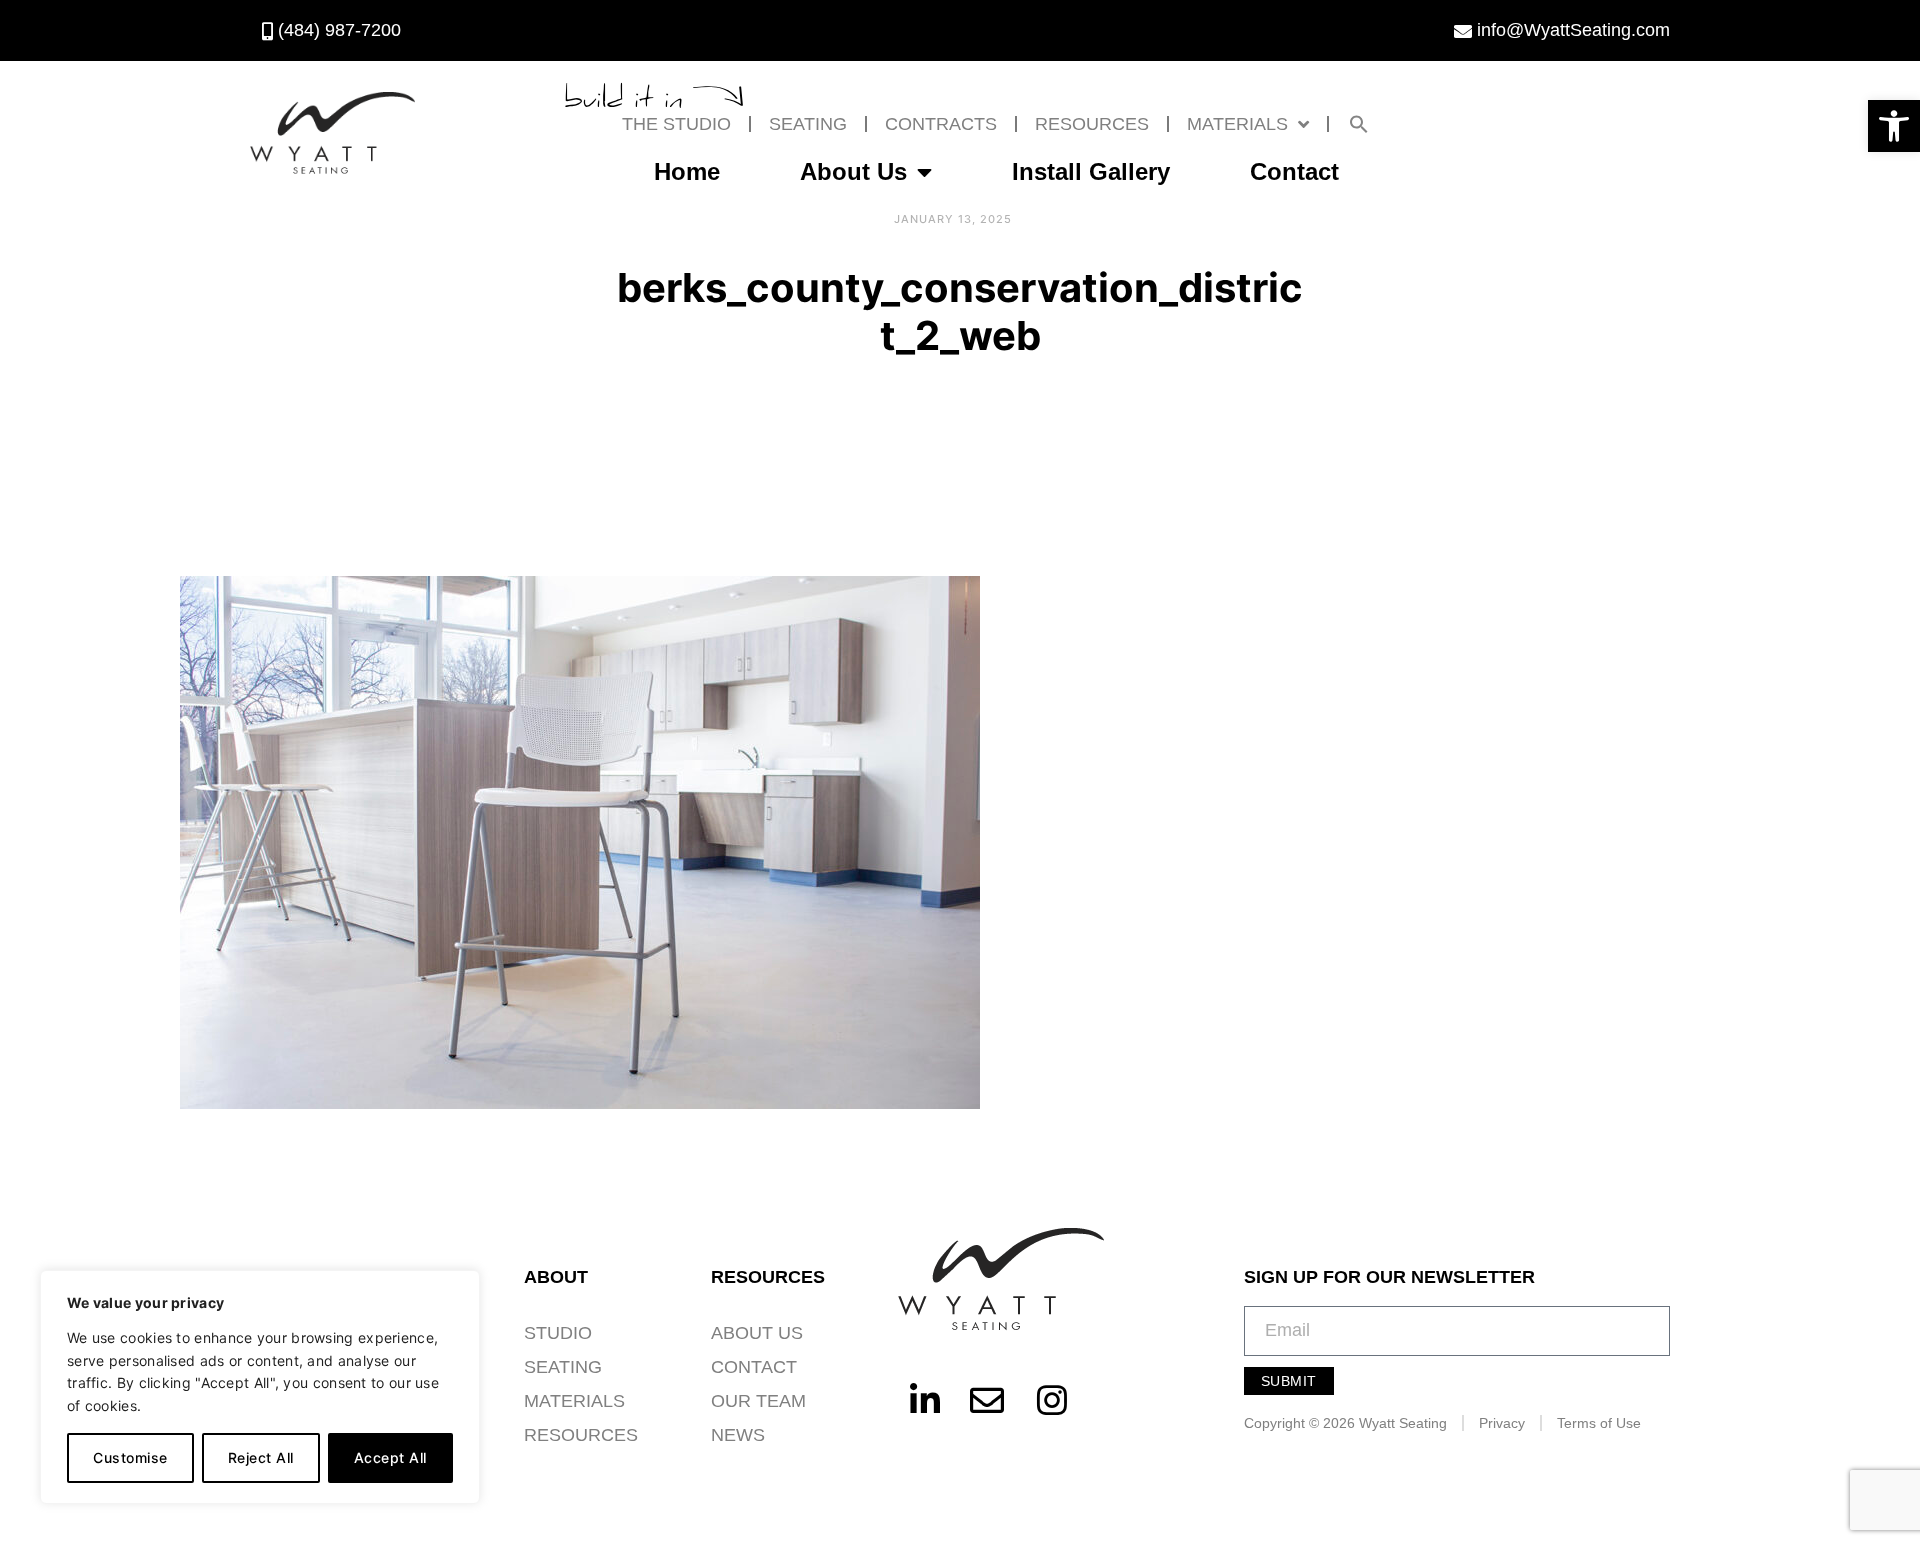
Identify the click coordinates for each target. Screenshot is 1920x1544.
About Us (853, 171)
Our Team (758, 1401)
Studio (558, 1333)
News (738, 1435)
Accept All (390, 1457)
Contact (1294, 171)
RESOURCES (1092, 124)
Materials (1237, 124)
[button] (1894, 126)
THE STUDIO (676, 124)
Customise (130, 1457)
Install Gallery (1091, 171)
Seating (808, 124)
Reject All (261, 1457)
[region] (260, 1387)
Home (687, 171)
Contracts (941, 124)
